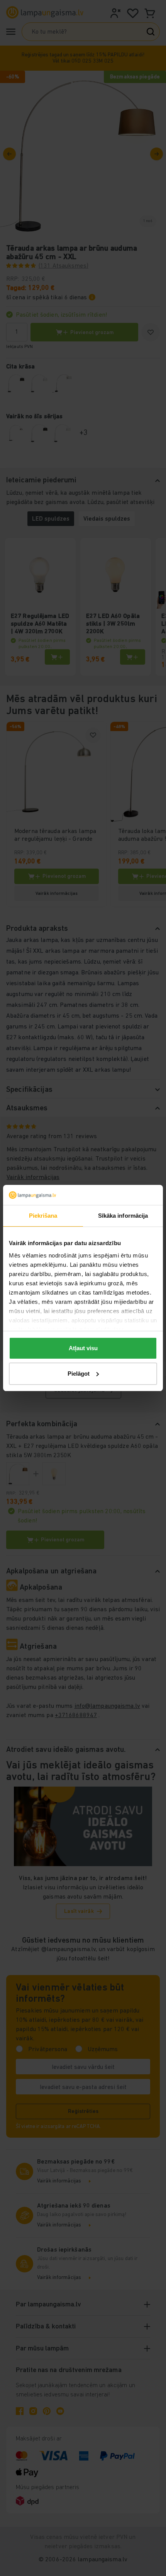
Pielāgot (79, 1374)
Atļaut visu (83, 1348)
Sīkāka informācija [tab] (123, 1216)
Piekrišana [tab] (43, 1216)
